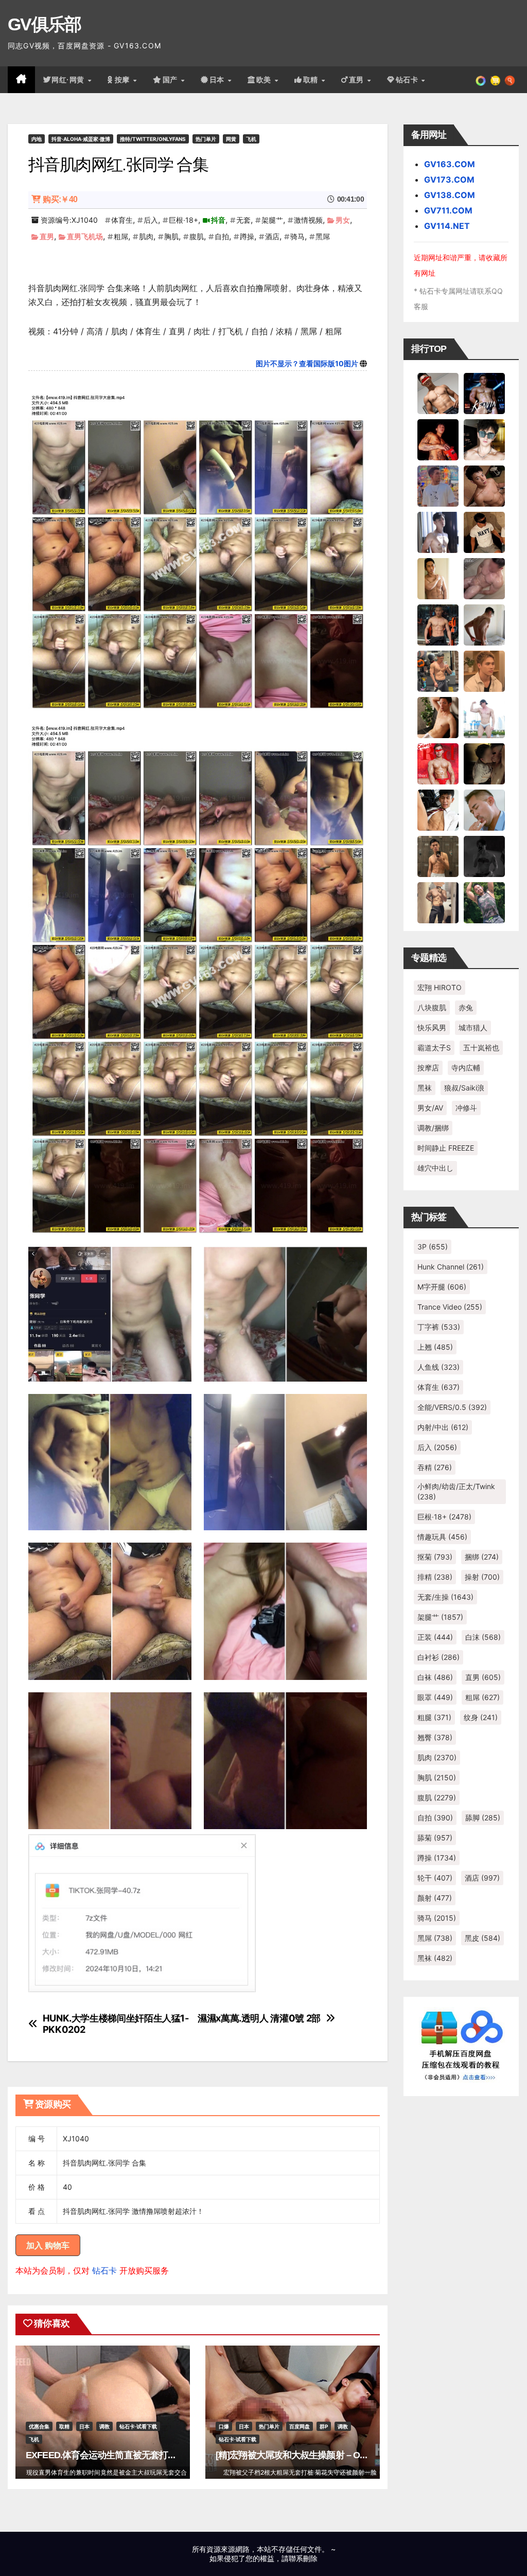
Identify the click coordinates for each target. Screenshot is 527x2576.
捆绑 (482, 1557)
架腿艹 (272, 220)
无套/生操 (445, 1597)
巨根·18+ (183, 220)
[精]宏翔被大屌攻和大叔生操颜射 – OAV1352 (303, 2455)
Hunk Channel (451, 1267)
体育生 (122, 220)
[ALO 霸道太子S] (484, 624)
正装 (435, 1637)
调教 (104, 2426)
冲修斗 (466, 1108)
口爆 (224, 2426)
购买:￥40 (60, 199)
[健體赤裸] (484, 717)
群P (324, 2426)
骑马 (297, 236)
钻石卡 (104, 2270)
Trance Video (450, 1307)
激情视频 (308, 220)
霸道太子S (434, 1048)
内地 (37, 139)
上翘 (435, 1347)
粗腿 (434, 1717)
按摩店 (428, 1068)
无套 (243, 220)
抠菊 (435, 1557)
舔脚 (483, 1818)
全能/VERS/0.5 (452, 1407)
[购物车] (495, 80)
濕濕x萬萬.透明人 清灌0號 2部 (259, 2018)
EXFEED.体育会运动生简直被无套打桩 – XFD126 (121, 2455)
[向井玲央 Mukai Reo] (438, 809)
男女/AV (430, 1108)
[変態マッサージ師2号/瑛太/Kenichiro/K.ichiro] (438, 578)
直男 (358, 80)
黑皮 (482, 1938)
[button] (510, 80)
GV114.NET (447, 226)
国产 (171, 80)
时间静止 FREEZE (446, 1148)
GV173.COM (449, 180)
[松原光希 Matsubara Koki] (484, 485)
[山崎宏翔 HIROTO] (438, 392)
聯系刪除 (303, 2558)
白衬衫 (438, 1657)
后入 (151, 220)
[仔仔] (484, 855)
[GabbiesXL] (484, 809)
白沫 (483, 1637)
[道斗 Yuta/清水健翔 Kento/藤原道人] (484, 670)
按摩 (124, 80)
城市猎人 (473, 1027)
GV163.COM (450, 164)
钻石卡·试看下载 (138, 2426)
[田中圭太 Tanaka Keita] (438, 717)
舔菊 (435, 1838)
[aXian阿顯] (438, 855)
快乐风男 (432, 1027)
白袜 (435, 1677)
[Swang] (438, 439)
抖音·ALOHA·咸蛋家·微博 (81, 139)
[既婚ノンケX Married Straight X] (484, 578)
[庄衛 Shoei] (438, 763)
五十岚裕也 (481, 1048)
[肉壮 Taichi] (484, 902)
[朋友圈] (481, 80)
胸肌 (171, 236)
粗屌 (121, 236)
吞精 (435, 1467)
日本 (218, 80)
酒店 (272, 236)
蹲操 (247, 236)
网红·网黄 (69, 80)
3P (433, 1247)
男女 (343, 220)
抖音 (218, 220)
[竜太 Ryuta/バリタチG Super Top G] (484, 531)
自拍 (222, 236)
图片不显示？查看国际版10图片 (307, 363)
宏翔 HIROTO (440, 987)
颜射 (435, 1898)
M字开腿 (442, 1287)
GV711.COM (448, 210)
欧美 (265, 80)
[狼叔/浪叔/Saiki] (484, 439)
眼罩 (435, 1697)
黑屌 (323, 236)
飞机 (251, 139)
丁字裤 (439, 1327)
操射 (482, 1577)
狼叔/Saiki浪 (464, 1088)
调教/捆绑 (433, 1128)
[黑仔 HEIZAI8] (438, 670)
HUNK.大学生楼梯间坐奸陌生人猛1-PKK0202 (116, 2024)
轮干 (435, 1878)
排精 (435, 1577)
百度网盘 (300, 2426)
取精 (312, 80)
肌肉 (146, 236)
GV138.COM (450, 195)
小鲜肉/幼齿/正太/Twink (456, 1491)
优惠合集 (39, 2426)
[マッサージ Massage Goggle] (484, 763)
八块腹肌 (432, 1007)
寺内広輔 (466, 1068)
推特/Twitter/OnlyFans (153, 139)
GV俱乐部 (45, 24)
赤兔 (466, 1007)
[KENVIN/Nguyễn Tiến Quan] (484, 392)
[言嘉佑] (438, 531)
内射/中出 (443, 1427)
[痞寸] (438, 624)
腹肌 (197, 236)
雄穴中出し (435, 1168)
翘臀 (435, 1737)
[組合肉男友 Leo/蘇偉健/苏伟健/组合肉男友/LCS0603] (438, 485)
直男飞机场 (85, 236)
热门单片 (206, 139)
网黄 (231, 139)
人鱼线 (438, 1367)
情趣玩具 (442, 1537)
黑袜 (425, 1088)
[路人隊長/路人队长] (438, 902)
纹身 (481, 1717)
